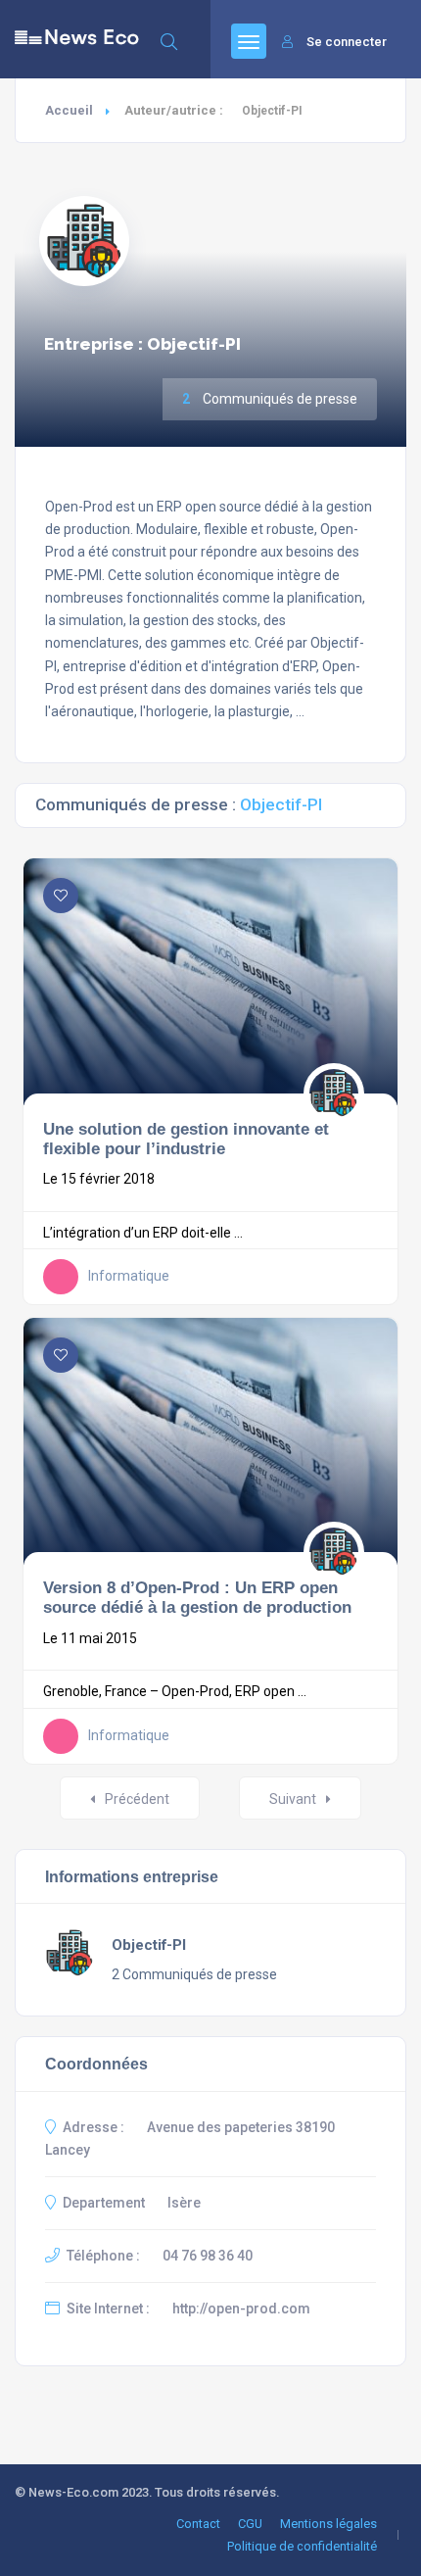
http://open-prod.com (241, 2309)
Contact (198, 2524)
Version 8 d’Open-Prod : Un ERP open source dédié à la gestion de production (197, 1597)
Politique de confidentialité (302, 2546)
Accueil (69, 110)
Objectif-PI (149, 1945)
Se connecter (347, 42)
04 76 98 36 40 (208, 2256)
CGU (250, 2524)
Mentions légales (328, 2524)
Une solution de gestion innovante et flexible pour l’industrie (186, 1139)
